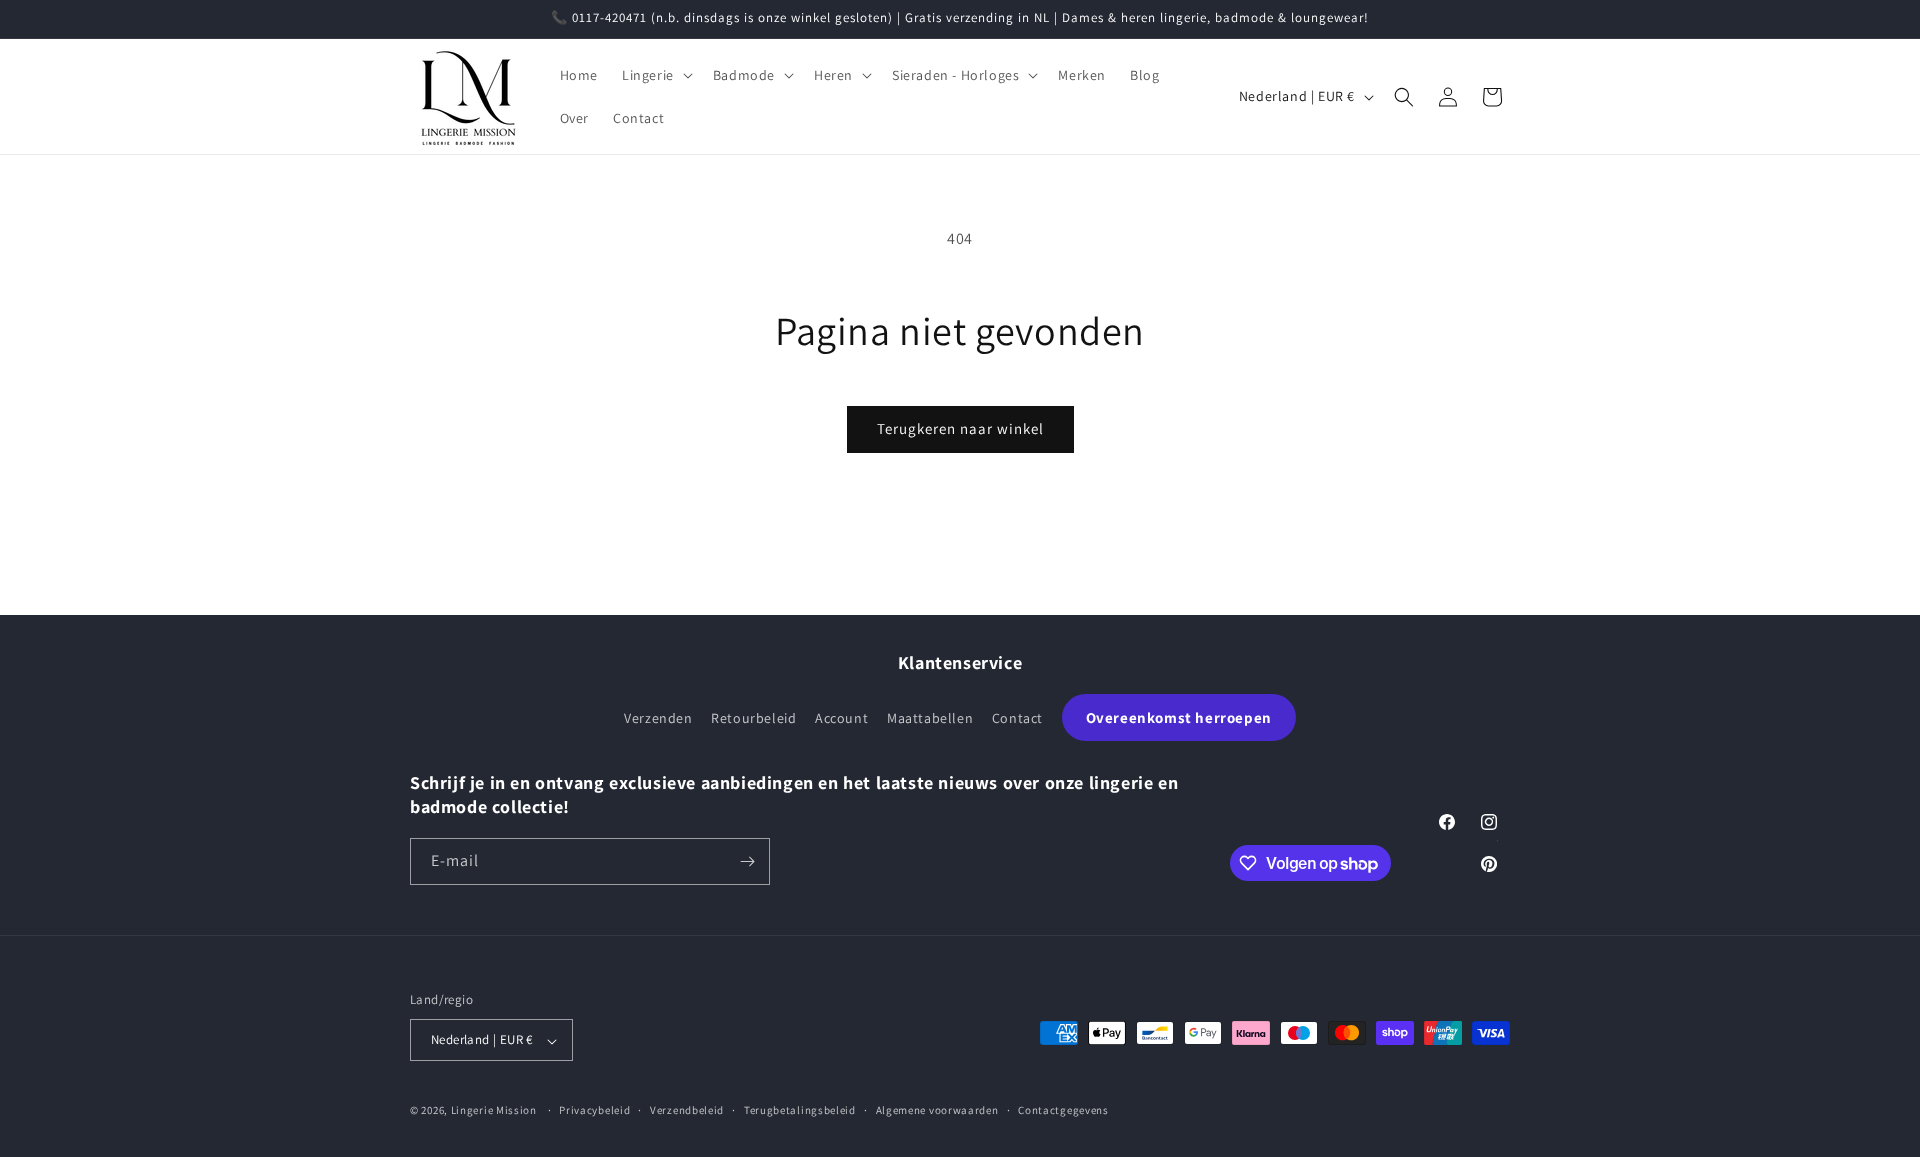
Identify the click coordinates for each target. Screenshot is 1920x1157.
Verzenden (658, 718)
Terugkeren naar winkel (960, 428)
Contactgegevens (1063, 1110)
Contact (1017, 718)
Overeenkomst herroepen (1179, 717)
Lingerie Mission (494, 1111)
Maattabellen (930, 718)
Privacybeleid (594, 1110)
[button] (655, 75)
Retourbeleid (753, 718)
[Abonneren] (747, 861)
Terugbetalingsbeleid (800, 1110)
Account (841, 718)
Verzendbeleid (687, 1110)
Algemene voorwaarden (937, 1110)
